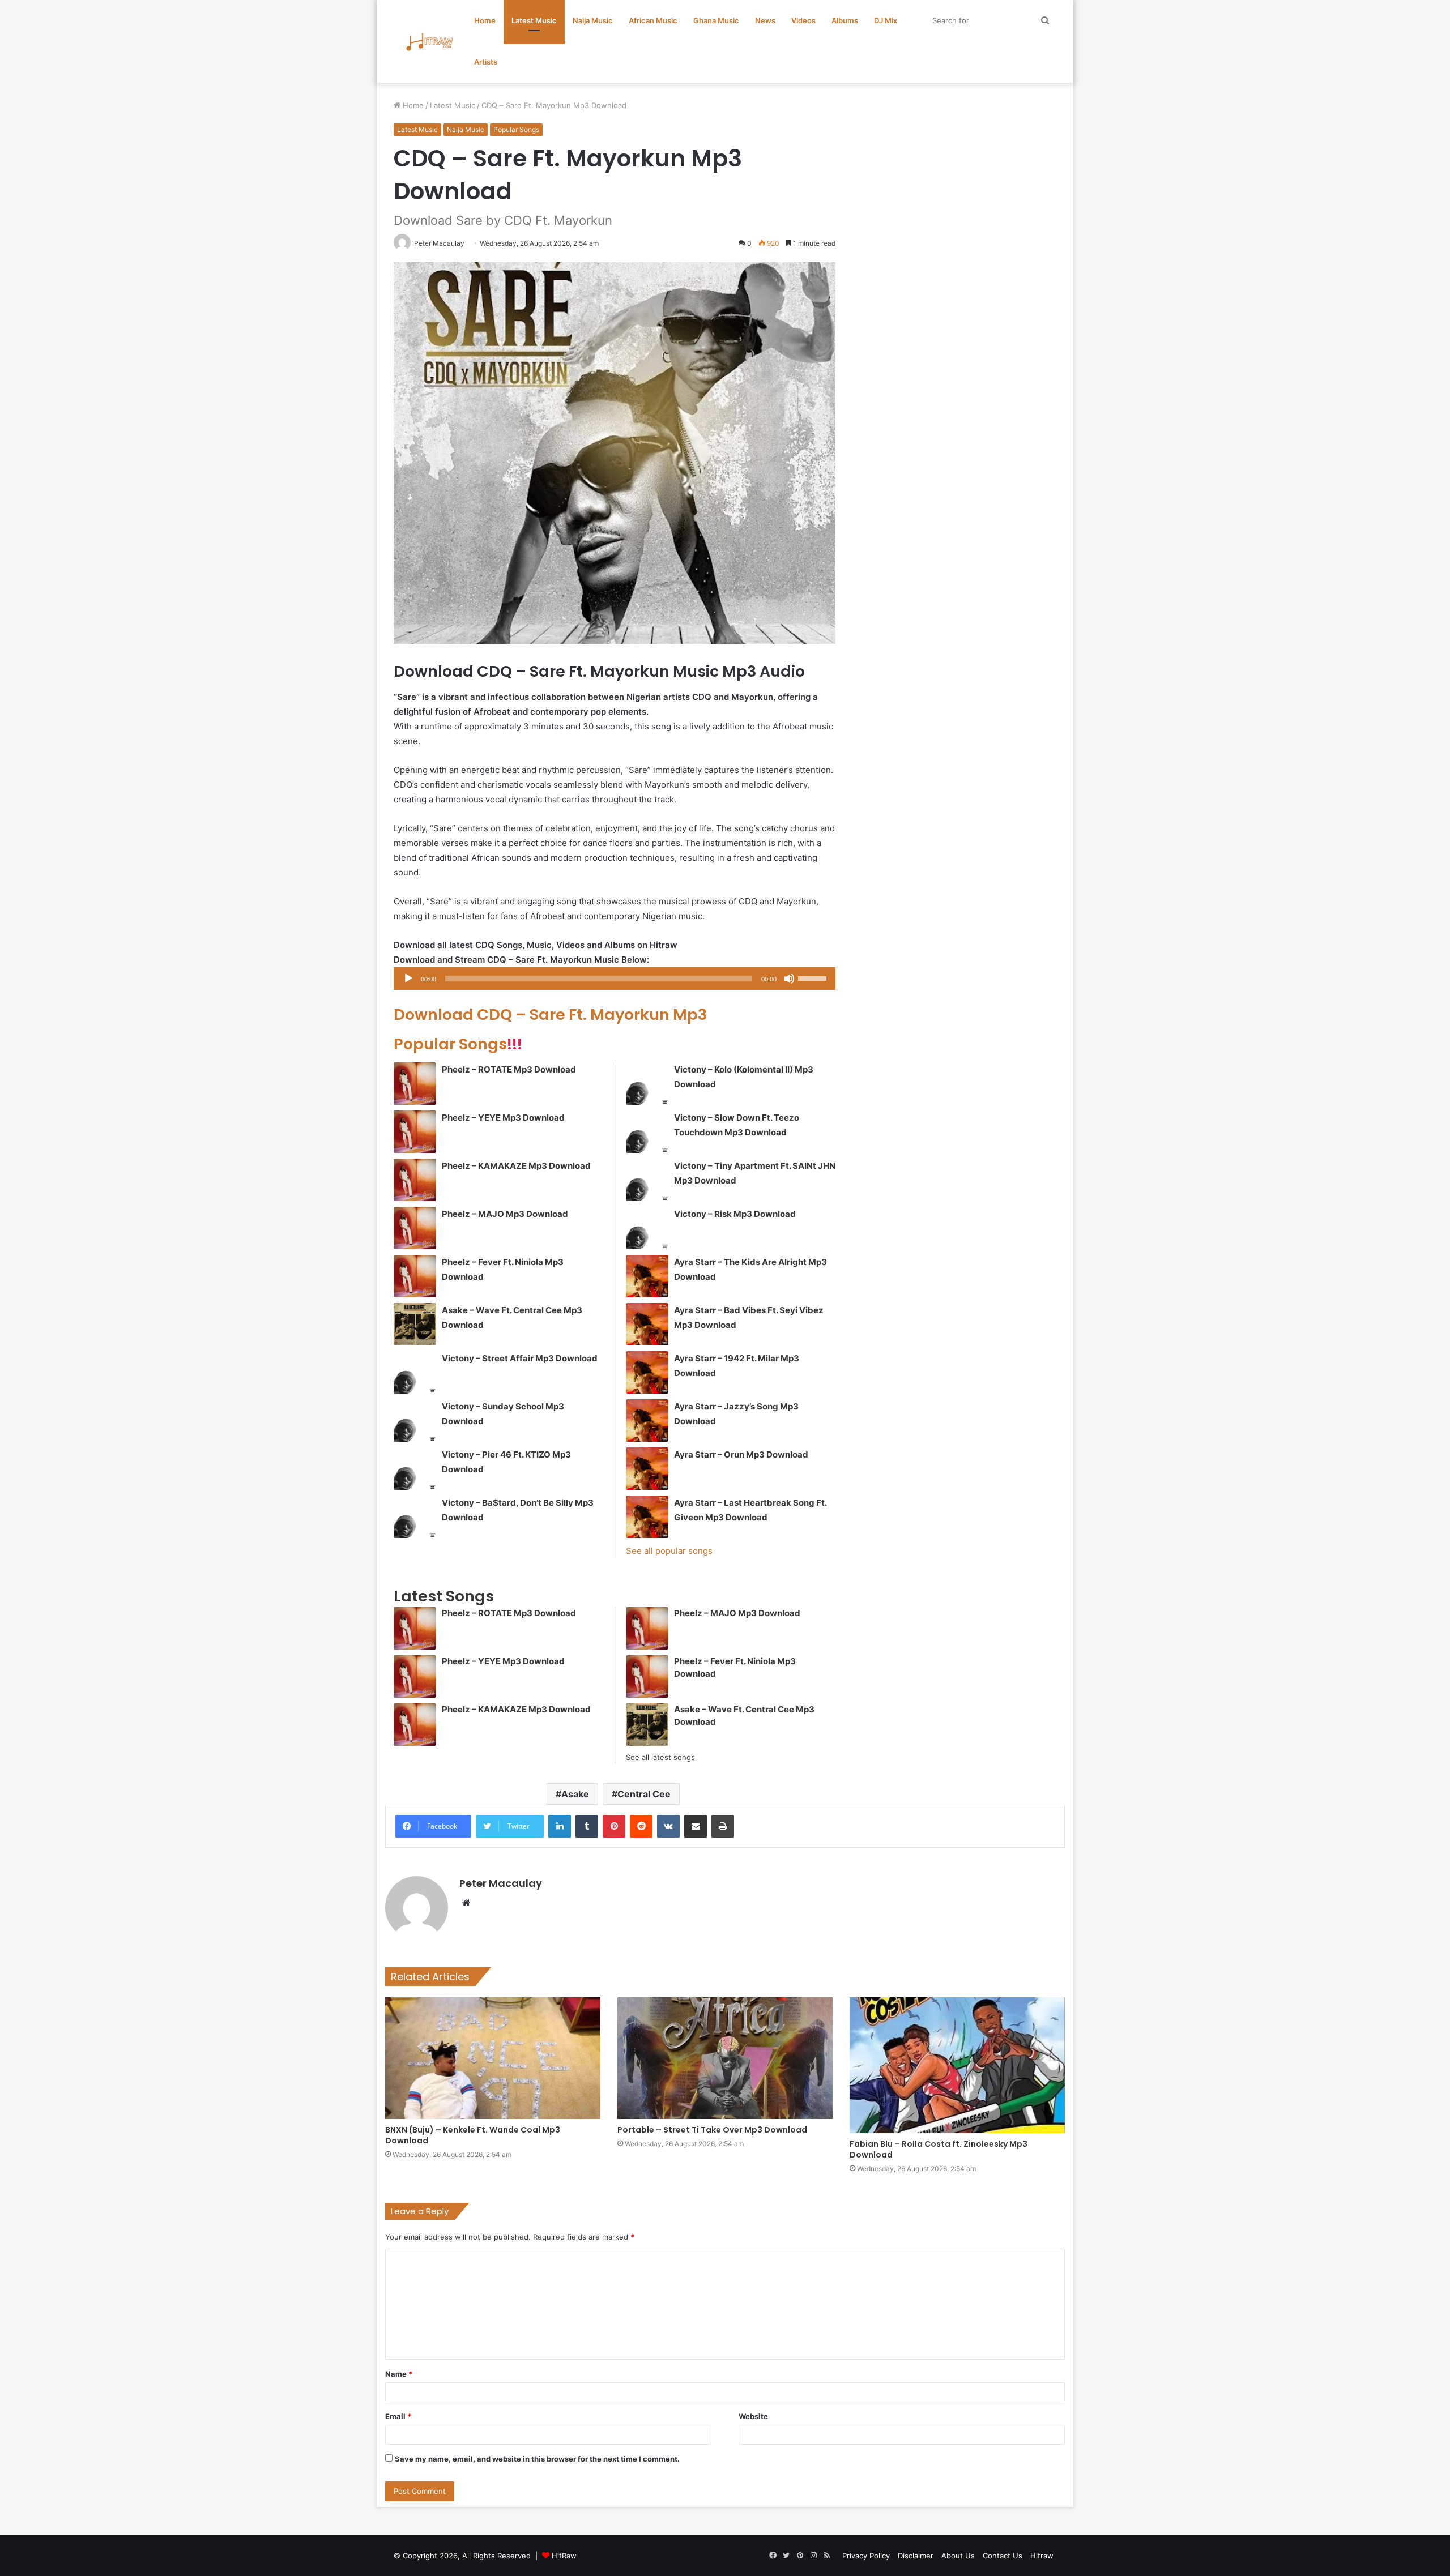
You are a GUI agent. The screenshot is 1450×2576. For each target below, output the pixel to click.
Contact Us (1003, 2556)
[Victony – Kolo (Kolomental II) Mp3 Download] (647, 1084)
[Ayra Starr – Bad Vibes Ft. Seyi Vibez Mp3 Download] (647, 1324)
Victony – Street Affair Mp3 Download (520, 1358)
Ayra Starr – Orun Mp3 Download (741, 1454)
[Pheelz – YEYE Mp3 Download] (415, 1132)
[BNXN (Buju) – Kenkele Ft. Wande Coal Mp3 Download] (493, 2058)
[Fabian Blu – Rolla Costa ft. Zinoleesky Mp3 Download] (957, 2065)
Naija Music (593, 20)
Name (399, 2374)
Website (753, 2416)
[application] (615, 979)
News (765, 20)
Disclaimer (916, 2556)
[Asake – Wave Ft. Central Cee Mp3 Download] (415, 1324)
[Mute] (789, 979)
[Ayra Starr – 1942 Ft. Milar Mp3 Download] (647, 1372)
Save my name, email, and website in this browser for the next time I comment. (537, 2459)
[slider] (814, 977)
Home (485, 20)
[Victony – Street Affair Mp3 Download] (415, 1372)
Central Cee (644, 1794)
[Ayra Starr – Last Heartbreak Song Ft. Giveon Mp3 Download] (647, 1517)
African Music (653, 20)
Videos (803, 20)
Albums (845, 20)
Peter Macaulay (501, 1883)
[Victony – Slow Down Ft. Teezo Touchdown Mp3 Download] (647, 1132)
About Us (958, 2556)
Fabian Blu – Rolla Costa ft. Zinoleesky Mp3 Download (939, 2149)
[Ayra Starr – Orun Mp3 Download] (647, 1469)
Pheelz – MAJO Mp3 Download (505, 1214)
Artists (486, 62)
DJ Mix (886, 20)
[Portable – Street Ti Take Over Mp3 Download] (725, 2058)
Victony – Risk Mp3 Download (735, 1214)
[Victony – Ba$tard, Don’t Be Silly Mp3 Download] (415, 1517)
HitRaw (564, 2556)
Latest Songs (444, 1596)
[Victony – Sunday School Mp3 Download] (415, 1421)
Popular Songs (516, 129)
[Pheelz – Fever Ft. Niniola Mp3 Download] (415, 1276)
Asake (575, 1794)
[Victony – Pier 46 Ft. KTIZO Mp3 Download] (415, 1469)
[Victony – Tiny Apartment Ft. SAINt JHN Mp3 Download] (647, 1180)
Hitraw (1042, 2556)
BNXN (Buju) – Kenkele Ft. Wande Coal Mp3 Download (473, 2135)
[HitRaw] (430, 42)
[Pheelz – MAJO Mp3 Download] (415, 1228)
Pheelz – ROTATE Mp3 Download (509, 1069)
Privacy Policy (866, 2556)
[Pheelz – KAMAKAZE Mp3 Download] (415, 1180)
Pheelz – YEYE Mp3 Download (503, 1118)
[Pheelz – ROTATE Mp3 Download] (415, 1084)
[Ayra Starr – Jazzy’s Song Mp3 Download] (647, 1421)
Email (398, 2416)
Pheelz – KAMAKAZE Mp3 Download (516, 1166)
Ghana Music (716, 20)
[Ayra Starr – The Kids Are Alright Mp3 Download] (647, 1276)
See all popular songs (669, 1551)
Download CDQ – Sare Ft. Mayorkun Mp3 (550, 1014)
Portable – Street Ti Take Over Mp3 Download (712, 2130)
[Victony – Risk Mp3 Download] (647, 1228)
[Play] (408, 979)
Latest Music (534, 20)
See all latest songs (660, 1757)
